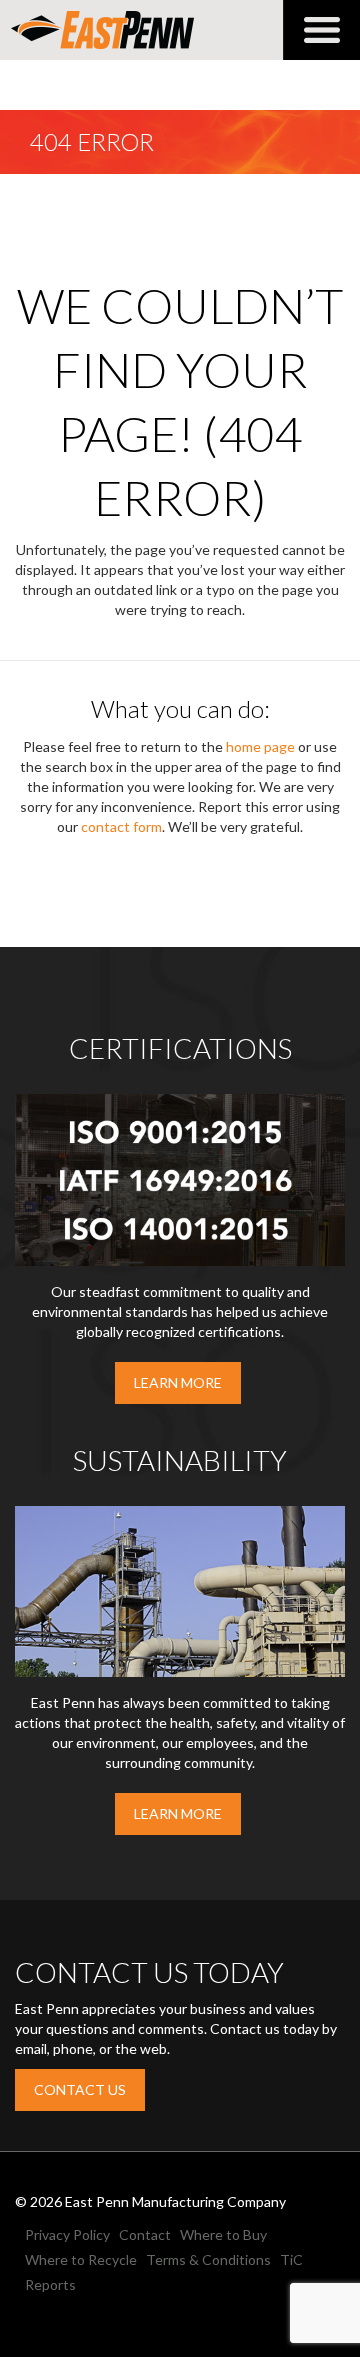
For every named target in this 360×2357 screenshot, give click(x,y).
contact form (121, 826)
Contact (145, 2234)
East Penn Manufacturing (102, 30)
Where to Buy (223, 2234)
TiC (291, 2259)
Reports (50, 2284)
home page (260, 746)
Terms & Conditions (208, 2259)
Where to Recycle (81, 2259)
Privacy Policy (67, 2234)
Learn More (178, 1382)
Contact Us (80, 2089)
